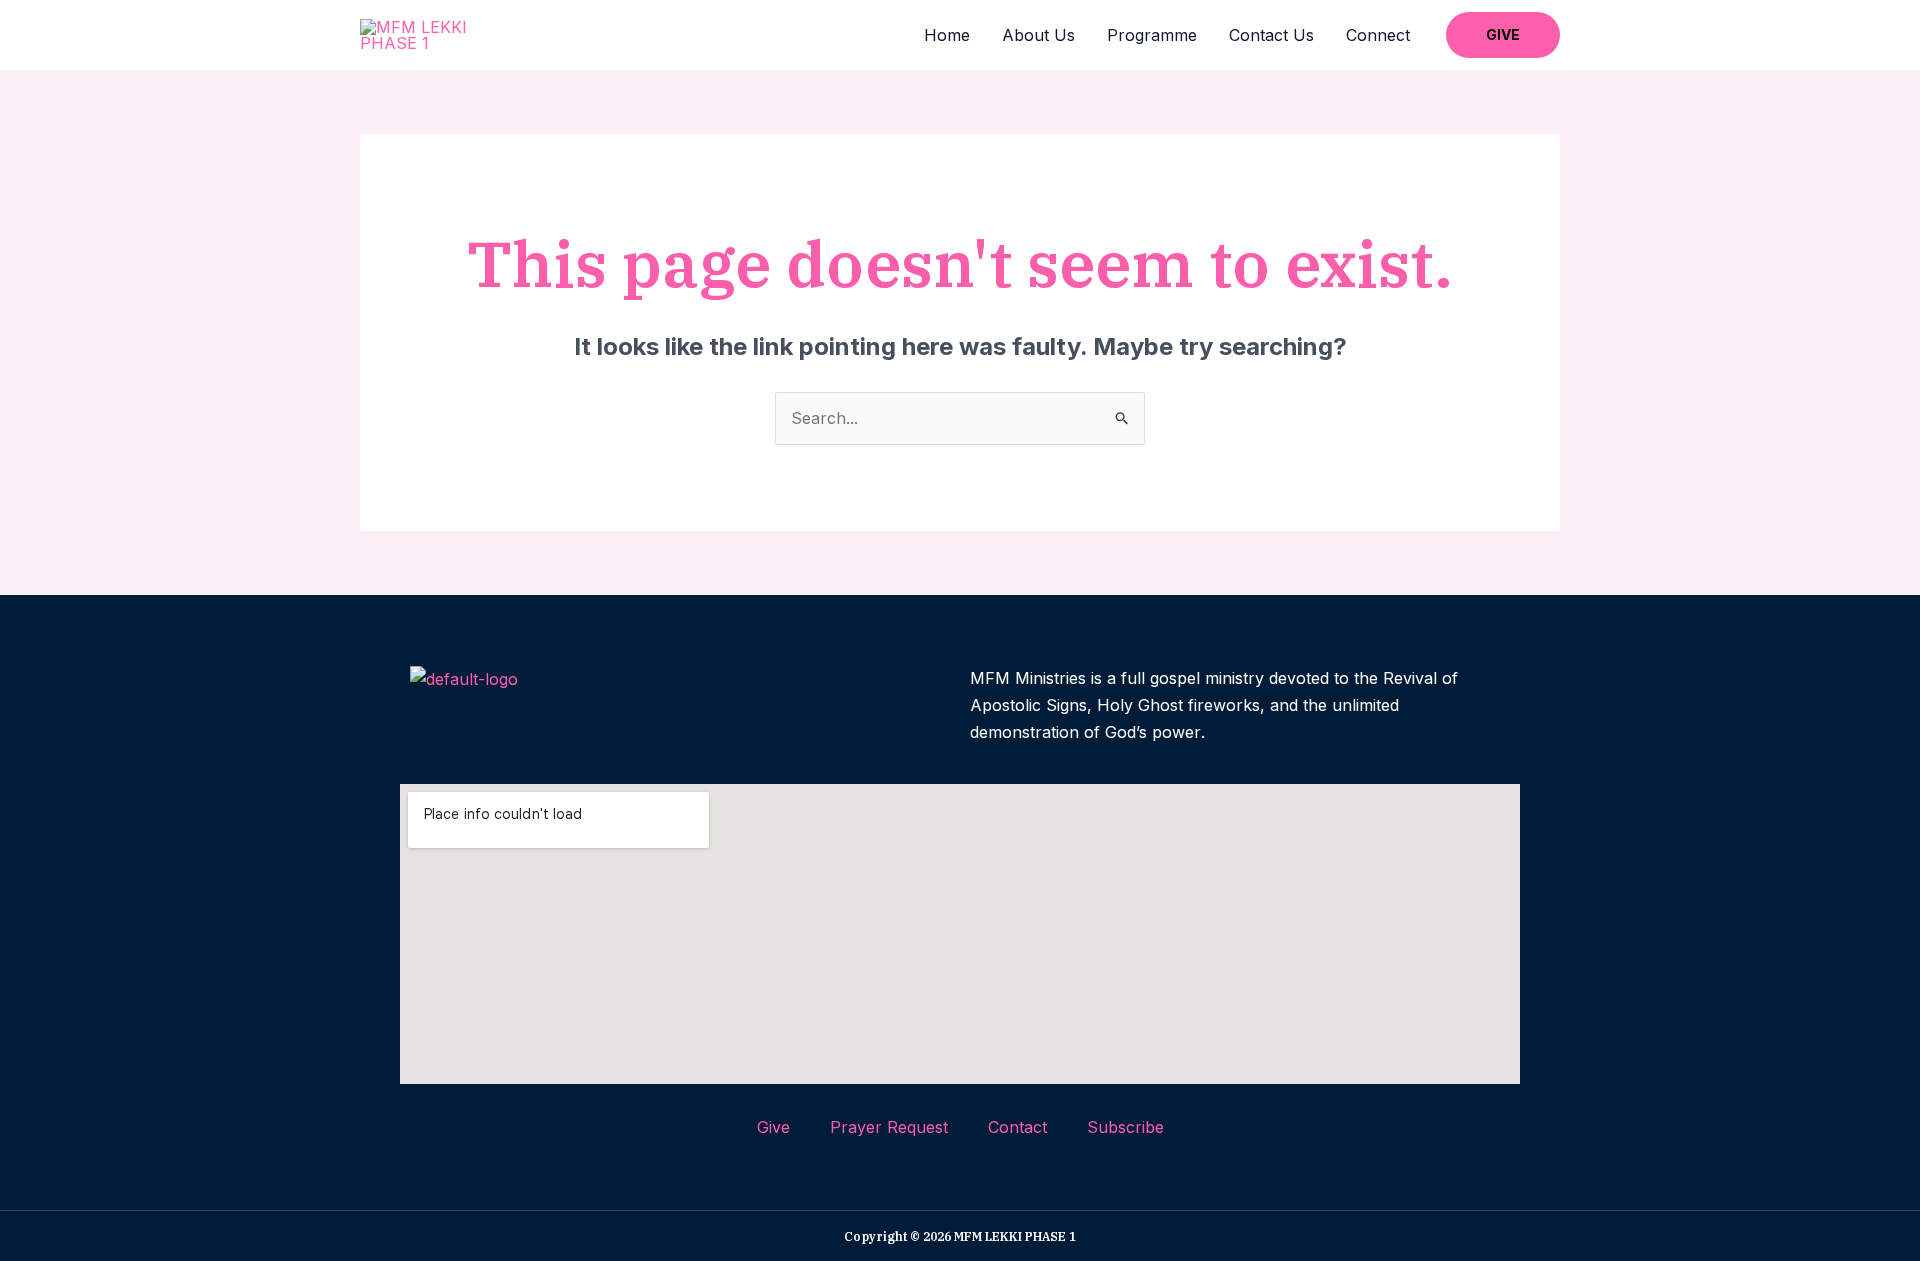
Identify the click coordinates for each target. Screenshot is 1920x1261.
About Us (1038, 35)
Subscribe (1125, 1127)
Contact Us (1271, 35)
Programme (1152, 35)
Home (947, 35)
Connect (1378, 35)
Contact (1017, 1127)
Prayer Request (889, 1127)
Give (773, 1127)
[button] (1503, 35)
